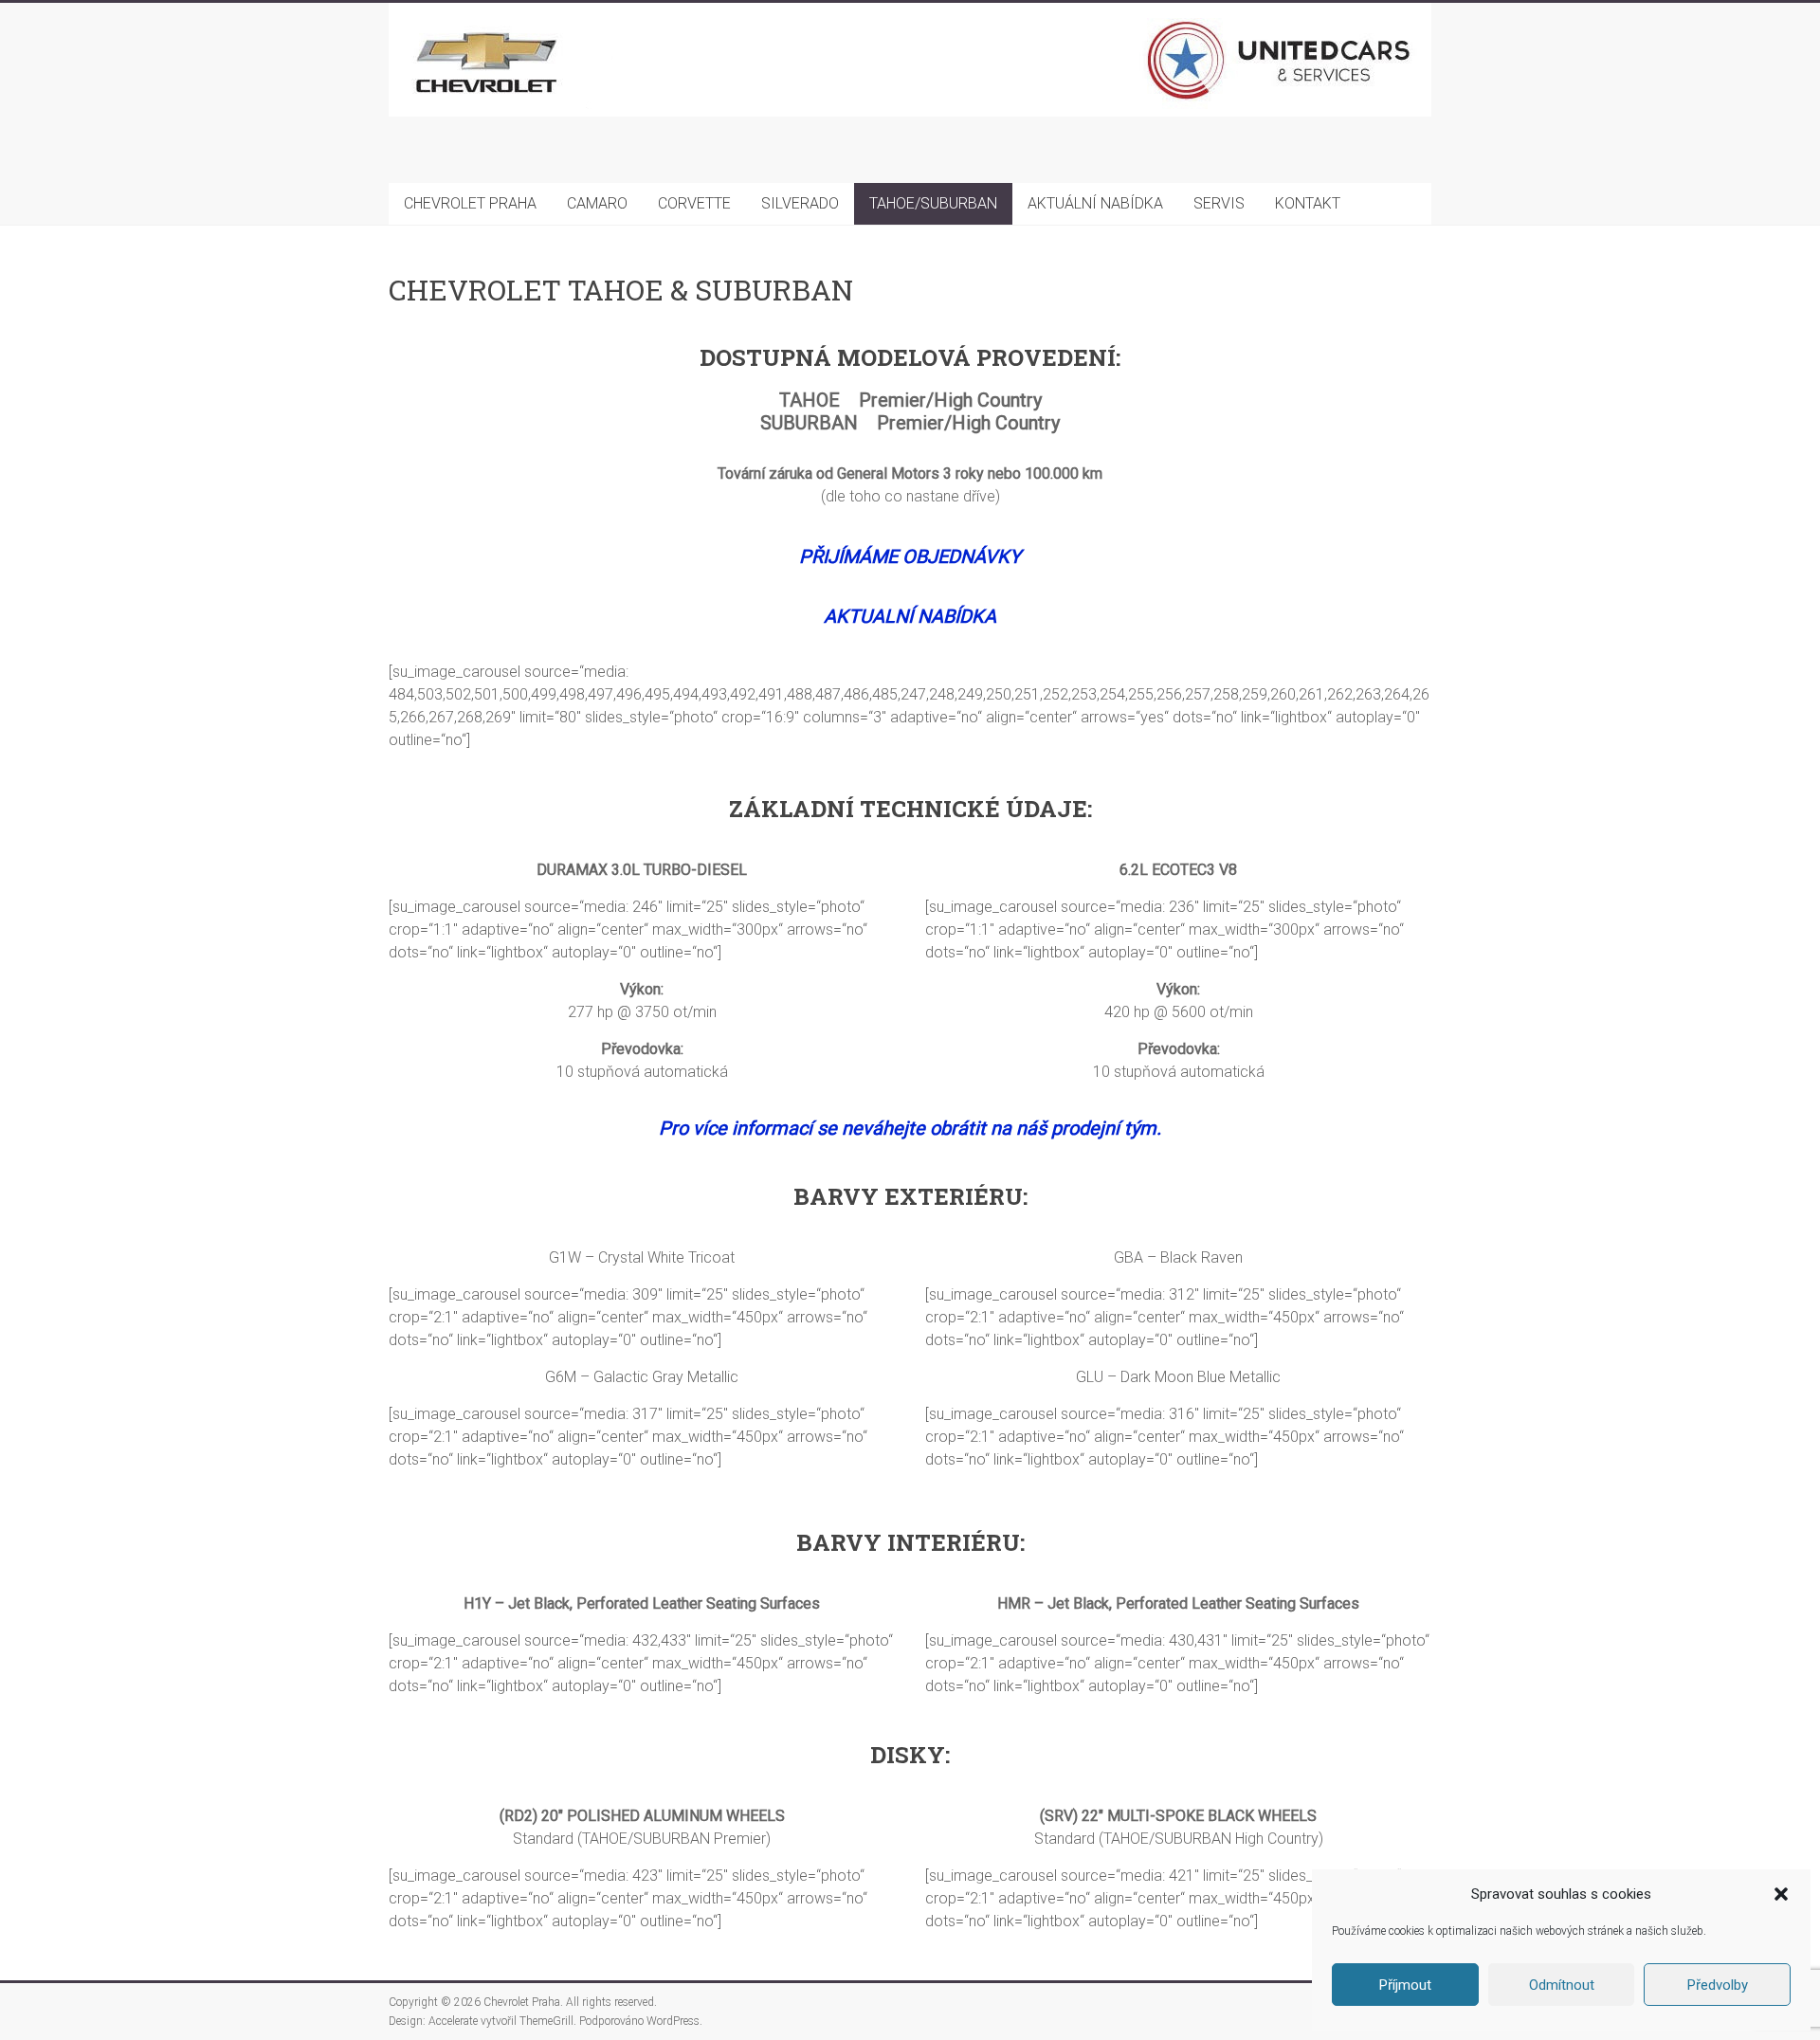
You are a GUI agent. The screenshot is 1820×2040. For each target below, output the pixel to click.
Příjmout (1405, 1985)
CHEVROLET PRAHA (470, 203)
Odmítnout (1562, 1985)
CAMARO (597, 203)
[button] (1781, 1894)
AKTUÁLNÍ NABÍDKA (1095, 203)
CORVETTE (694, 203)
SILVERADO (800, 203)
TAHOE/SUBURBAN (933, 203)
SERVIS (1219, 203)
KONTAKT (1308, 203)
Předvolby (1718, 1985)
